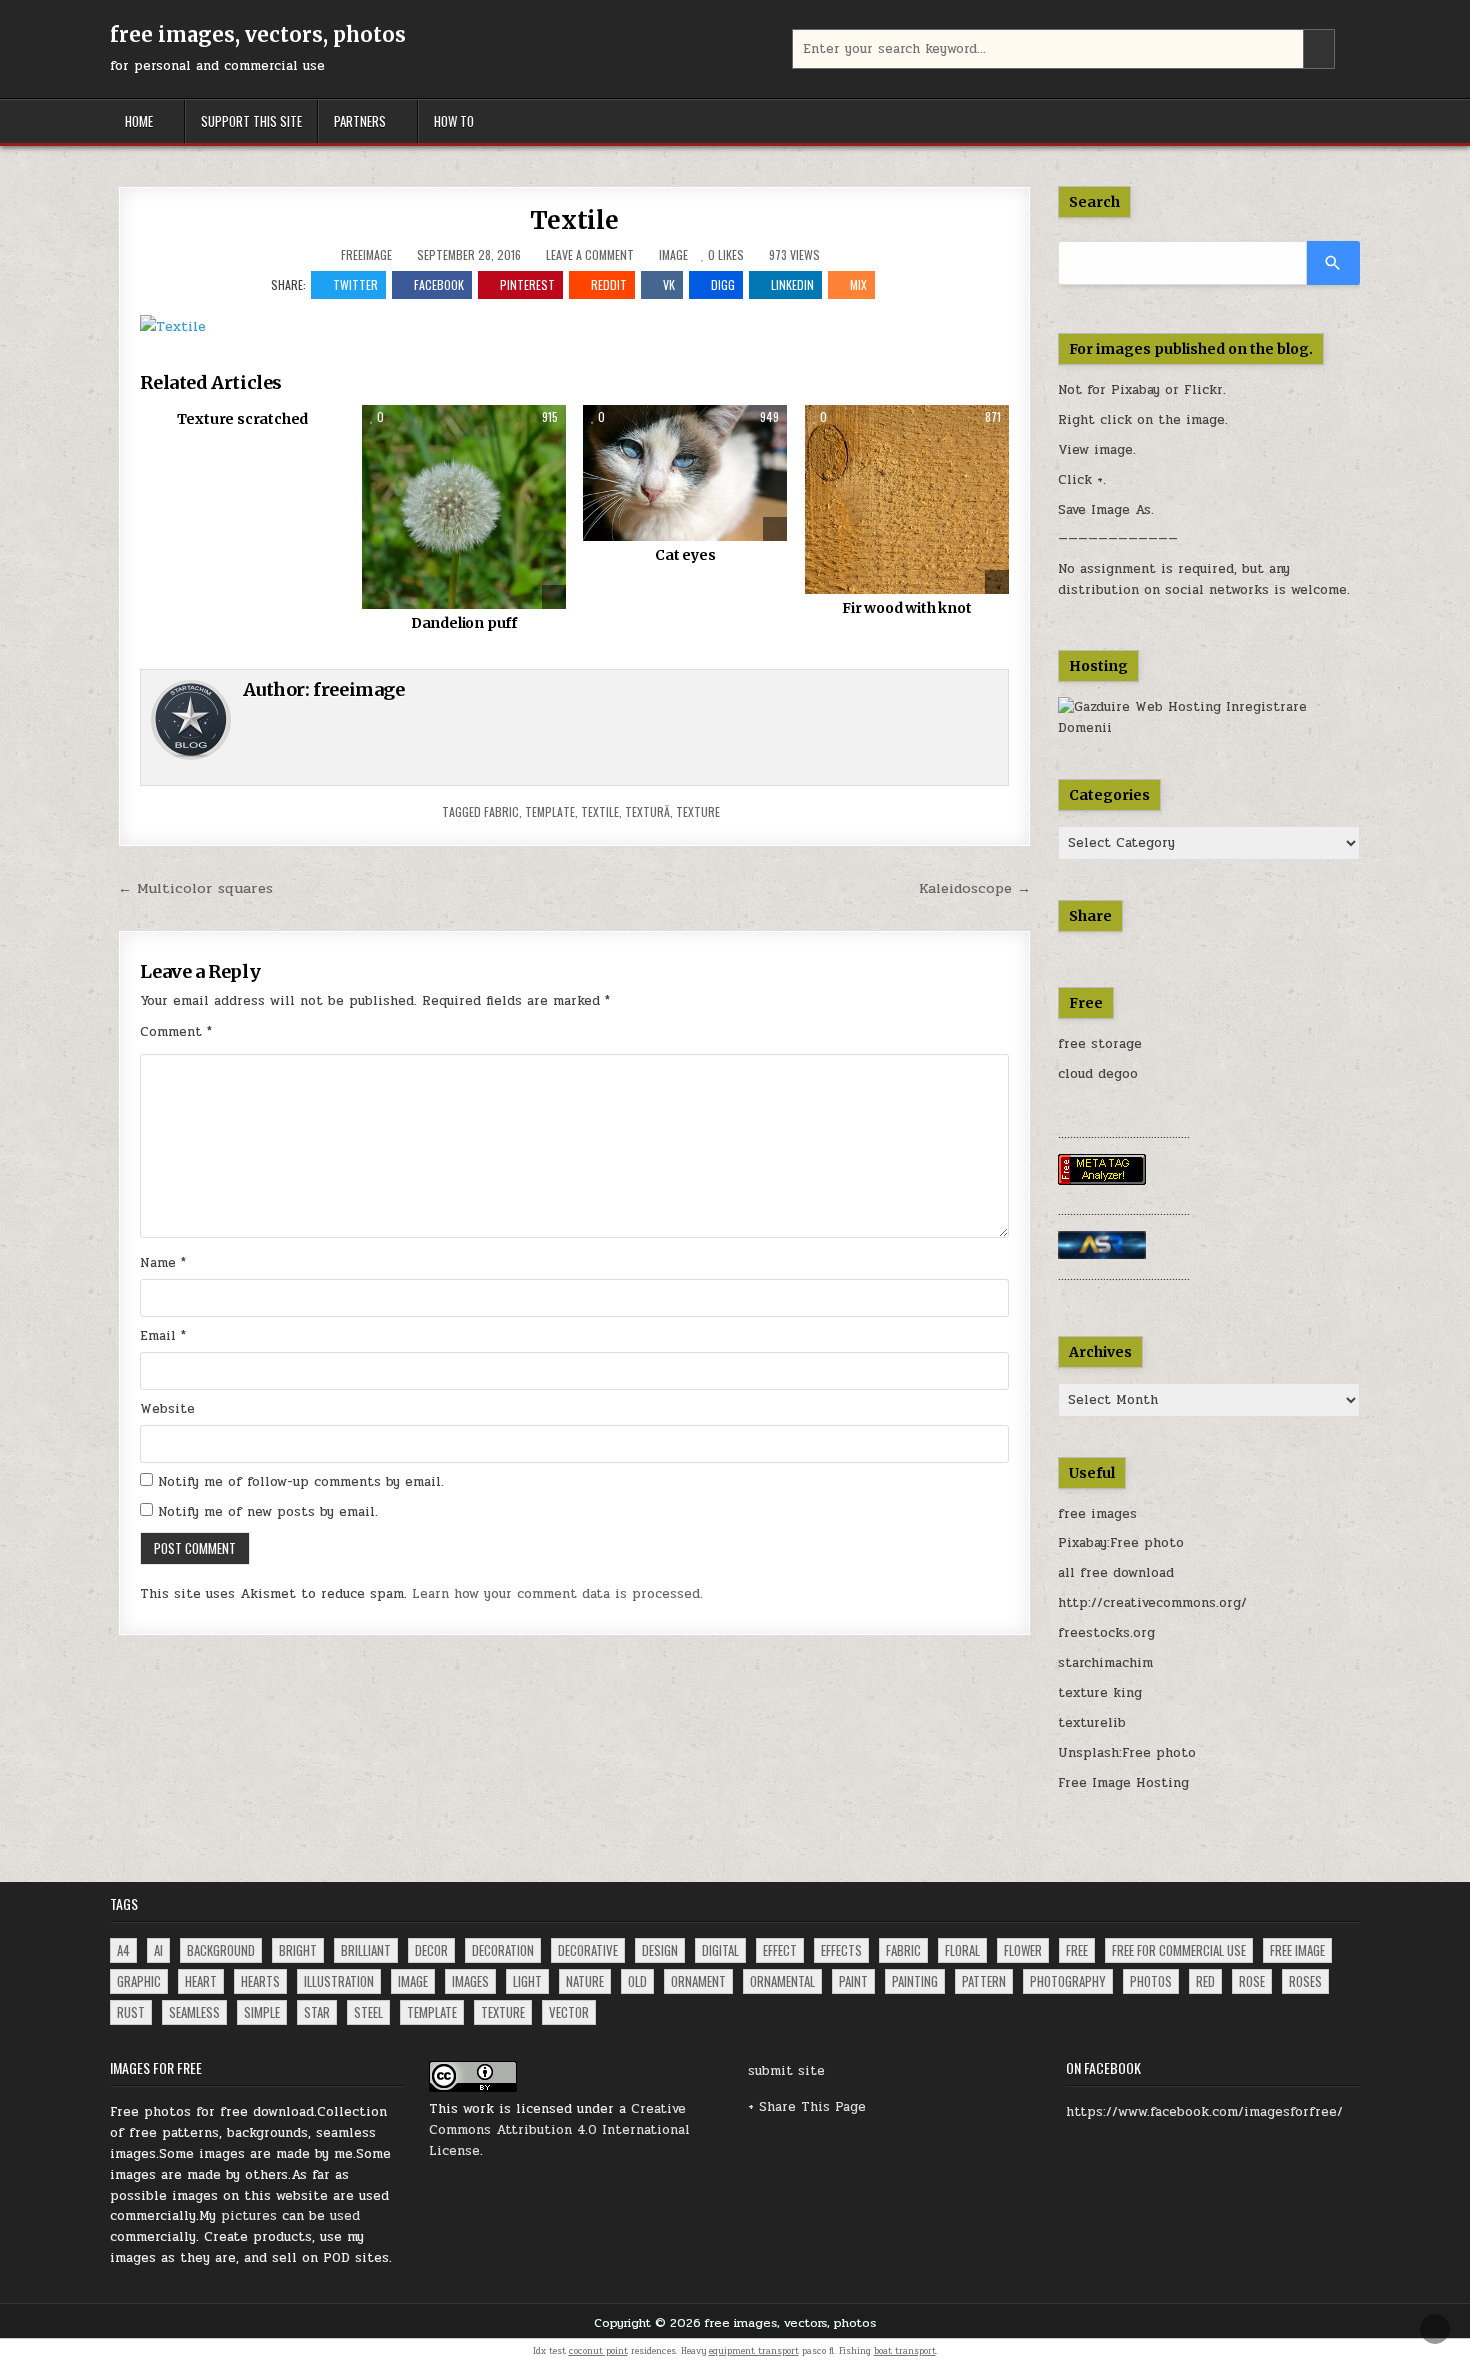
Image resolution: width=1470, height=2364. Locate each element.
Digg (723, 284)
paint (853, 1981)
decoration (503, 1950)
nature (585, 1981)
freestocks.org (1106, 1633)
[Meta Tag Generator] (1102, 1181)
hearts (260, 1981)
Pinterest (527, 284)
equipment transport (754, 2351)
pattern (984, 1981)
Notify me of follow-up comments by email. (301, 1482)
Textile (574, 220)
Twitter (355, 284)
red (1205, 1981)
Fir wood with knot (906, 608)
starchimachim (1105, 1663)
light (527, 1981)
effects (841, 1950)
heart (201, 1981)
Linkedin (792, 284)
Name (163, 1263)
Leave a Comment (590, 255)
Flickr (1203, 390)
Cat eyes (685, 555)
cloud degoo (1098, 1074)
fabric (501, 811)
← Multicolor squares (195, 888)
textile (600, 811)
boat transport (905, 2351)
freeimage (366, 255)
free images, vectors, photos (258, 34)
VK (669, 284)
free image (1297, 1950)
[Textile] (173, 326)
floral (962, 1950)
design (660, 1950)
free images (1097, 1514)
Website (167, 1409)
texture (698, 811)
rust (131, 2012)
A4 (123, 1950)
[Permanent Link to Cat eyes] (685, 473)
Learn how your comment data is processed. (557, 1594)
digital (720, 1950)
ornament (698, 1981)
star (317, 2012)
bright (298, 1950)
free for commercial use (1179, 1950)
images (470, 1981)
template (550, 811)
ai (158, 1950)
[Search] (1333, 263)
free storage (1100, 1044)
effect (780, 1950)
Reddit (609, 284)
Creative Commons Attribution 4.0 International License (559, 2130)
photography (1068, 1981)
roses (1305, 1981)
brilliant (366, 1950)
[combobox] (1064, 49)
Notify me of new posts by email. (268, 1512)
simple (262, 2012)
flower (1023, 1950)
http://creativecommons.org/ (1152, 1603)
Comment (176, 1032)
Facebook (439, 284)
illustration (339, 1981)
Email (163, 1336)
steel (368, 2012)
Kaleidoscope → (975, 888)
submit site (786, 2071)
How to (454, 121)
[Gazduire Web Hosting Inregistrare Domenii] (1209, 728)
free (1077, 1950)
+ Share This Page (807, 2107)
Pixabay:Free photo (1121, 1543)
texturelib (1092, 1723)
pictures (249, 2216)
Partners (360, 121)
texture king (1100, 1693)
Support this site (251, 121)
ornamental (782, 1981)
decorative (588, 1950)
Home (139, 121)
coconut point (598, 2351)
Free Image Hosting (1123, 1783)
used (345, 2216)
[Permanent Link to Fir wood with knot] (907, 499)
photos (1151, 1981)
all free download (1116, 1573)
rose (1252, 1981)
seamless (194, 2012)
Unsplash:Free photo (1127, 1753)
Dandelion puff (464, 623)
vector (569, 2012)
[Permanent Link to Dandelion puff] (464, 507)
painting (915, 1981)
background (221, 1950)
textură (647, 811)
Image (673, 254)
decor (431, 1950)
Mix (858, 284)
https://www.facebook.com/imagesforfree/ (1204, 2112)
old (637, 1981)
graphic (139, 1981)
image (413, 1981)
